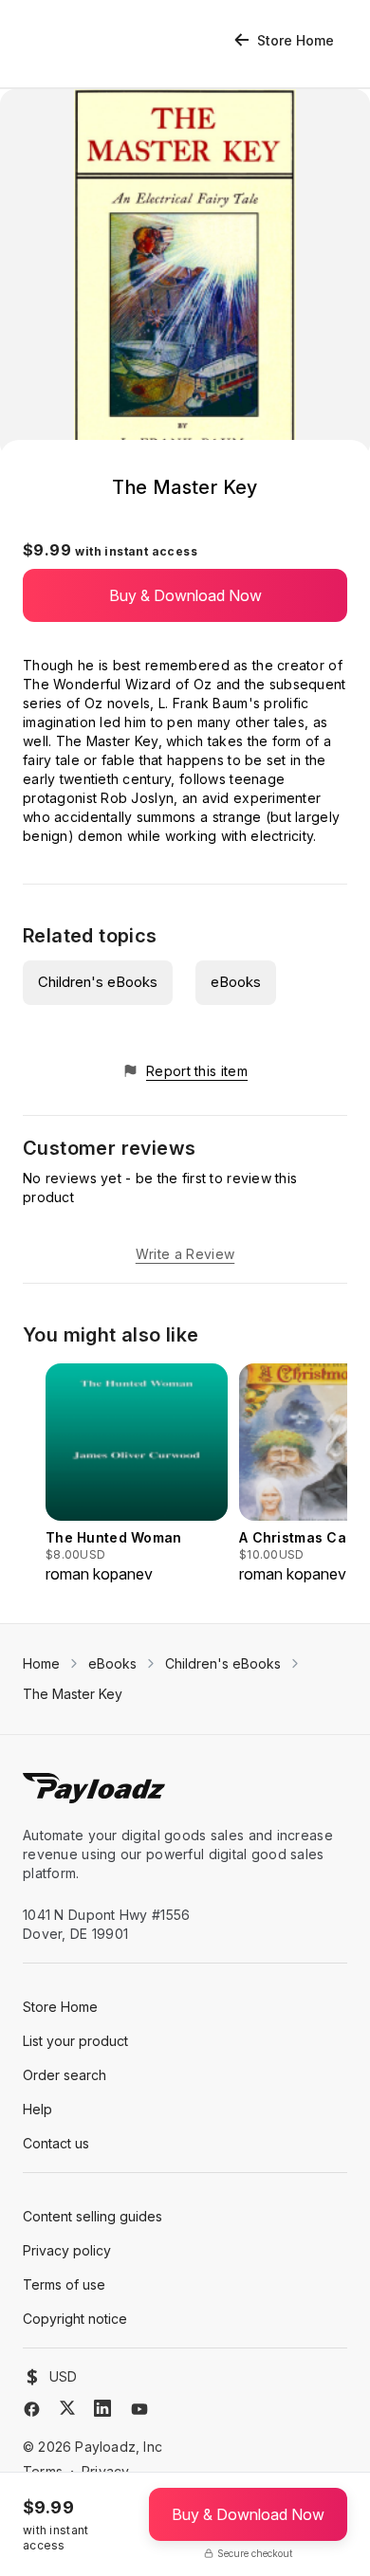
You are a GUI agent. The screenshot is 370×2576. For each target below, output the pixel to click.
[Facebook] (32, 2409)
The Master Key (73, 1694)
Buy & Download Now (185, 595)
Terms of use (64, 2284)
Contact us (56, 2143)
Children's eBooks (98, 982)
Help (37, 2109)
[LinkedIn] (102, 2408)
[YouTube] (139, 2409)
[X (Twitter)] (67, 2408)
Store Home (296, 40)
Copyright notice (75, 2319)
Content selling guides (92, 2216)
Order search (65, 2075)
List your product (75, 2041)
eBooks (236, 982)
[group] (137, 1474)
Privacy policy (67, 2250)
